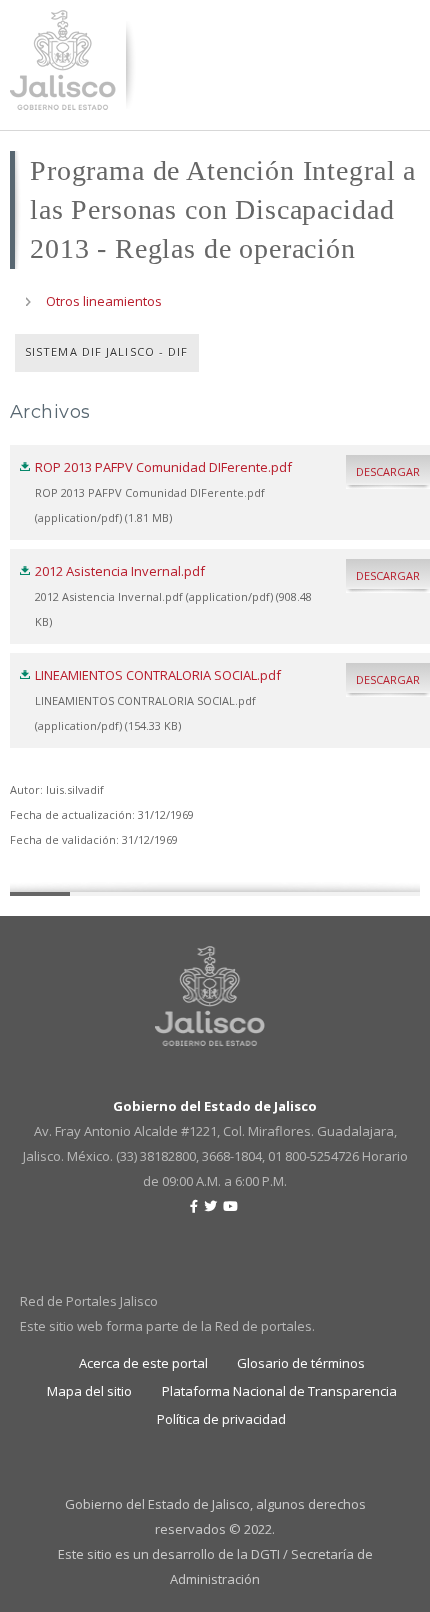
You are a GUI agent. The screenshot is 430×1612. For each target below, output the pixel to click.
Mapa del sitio (89, 1391)
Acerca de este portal (143, 1363)
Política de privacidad (221, 1419)
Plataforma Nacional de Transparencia (279, 1391)
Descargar (388, 471)
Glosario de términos (301, 1363)
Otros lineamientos (104, 301)
